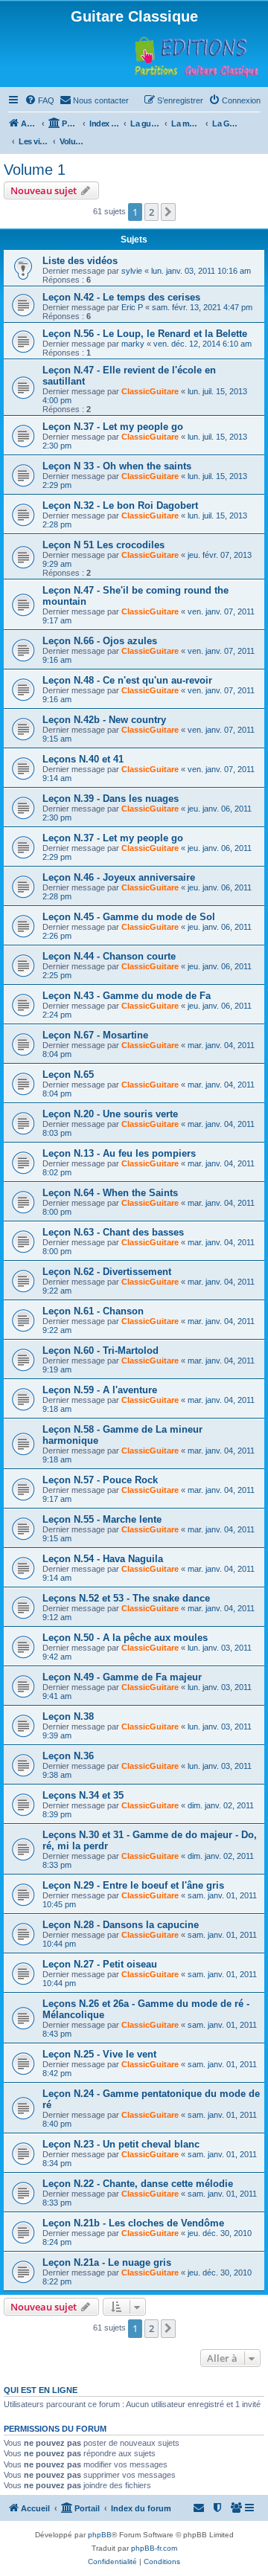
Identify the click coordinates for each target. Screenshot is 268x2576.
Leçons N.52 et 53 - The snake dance (126, 1598)
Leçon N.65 (68, 1075)
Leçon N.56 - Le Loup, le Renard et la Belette (145, 334)
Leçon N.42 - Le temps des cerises (121, 297)
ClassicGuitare (150, 391)
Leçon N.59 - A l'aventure (100, 1390)
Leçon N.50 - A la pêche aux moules (125, 1638)
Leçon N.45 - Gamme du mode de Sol (129, 917)
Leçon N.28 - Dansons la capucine (121, 1925)
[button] (168, 212)
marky (133, 344)
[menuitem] (39, 100)
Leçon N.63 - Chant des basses (113, 1232)
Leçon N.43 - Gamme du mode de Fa (127, 996)
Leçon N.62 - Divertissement (107, 1272)
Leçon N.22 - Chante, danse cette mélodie (138, 2184)
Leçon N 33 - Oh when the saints (117, 466)
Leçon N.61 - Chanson (93, 1311)
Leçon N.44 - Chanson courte (109, 956)
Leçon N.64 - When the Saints (110, 1193)
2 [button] (151, 212)
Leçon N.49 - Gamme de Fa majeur (122, 1677)
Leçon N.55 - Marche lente (102, 1519)
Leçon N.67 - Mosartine (95, 1035)
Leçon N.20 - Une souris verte (110, 1114)
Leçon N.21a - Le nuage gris (107, 2262)
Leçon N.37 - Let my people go (113, 427)
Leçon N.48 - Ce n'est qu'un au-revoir (127, 680)
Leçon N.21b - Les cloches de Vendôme (133, 2223)
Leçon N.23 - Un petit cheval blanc (121, 2144)
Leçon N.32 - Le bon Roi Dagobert (120, 505)
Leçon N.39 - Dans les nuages (111, 799)
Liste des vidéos (80, 261)
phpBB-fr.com (154, 2548)
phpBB (100, 2535)
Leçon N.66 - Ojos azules (100, 641)
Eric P (132, 307)
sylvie (132, 271)
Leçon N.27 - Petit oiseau (100, 1964)
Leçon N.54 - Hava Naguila (103, 1559)
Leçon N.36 (68, 1756)
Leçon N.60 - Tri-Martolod (100, 1350)
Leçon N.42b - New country (104, 720)
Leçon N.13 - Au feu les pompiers (119, 1153)
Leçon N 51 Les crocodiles (103, 545)
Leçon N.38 (68, 1716)
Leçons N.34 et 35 (83, 1795)
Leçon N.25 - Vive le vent (99, 2054)
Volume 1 (35, 170)
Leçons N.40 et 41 (83, 759)
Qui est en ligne (41, 2390)
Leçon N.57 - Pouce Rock (100, 1480)
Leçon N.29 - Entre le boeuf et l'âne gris (133, 1885)
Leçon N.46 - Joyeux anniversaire (119, 877)
